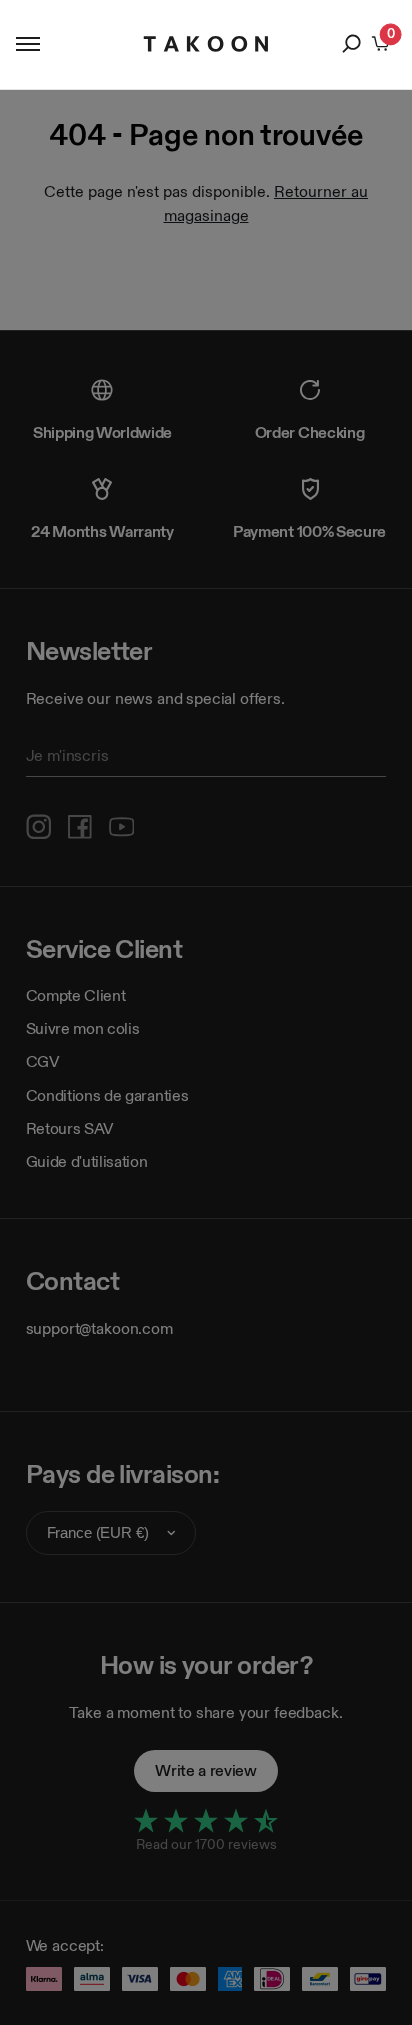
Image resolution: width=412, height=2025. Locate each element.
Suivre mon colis (83, 1028)
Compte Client (76, 995)
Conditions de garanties (107, 1095)
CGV (43, 1061)
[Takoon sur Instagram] (39, 827)
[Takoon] (206, 44)
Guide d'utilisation (87, 1161)
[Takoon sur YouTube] (122, 827)
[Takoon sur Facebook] (80, 827)
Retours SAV (70, 1128)
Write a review (206, 1770)
